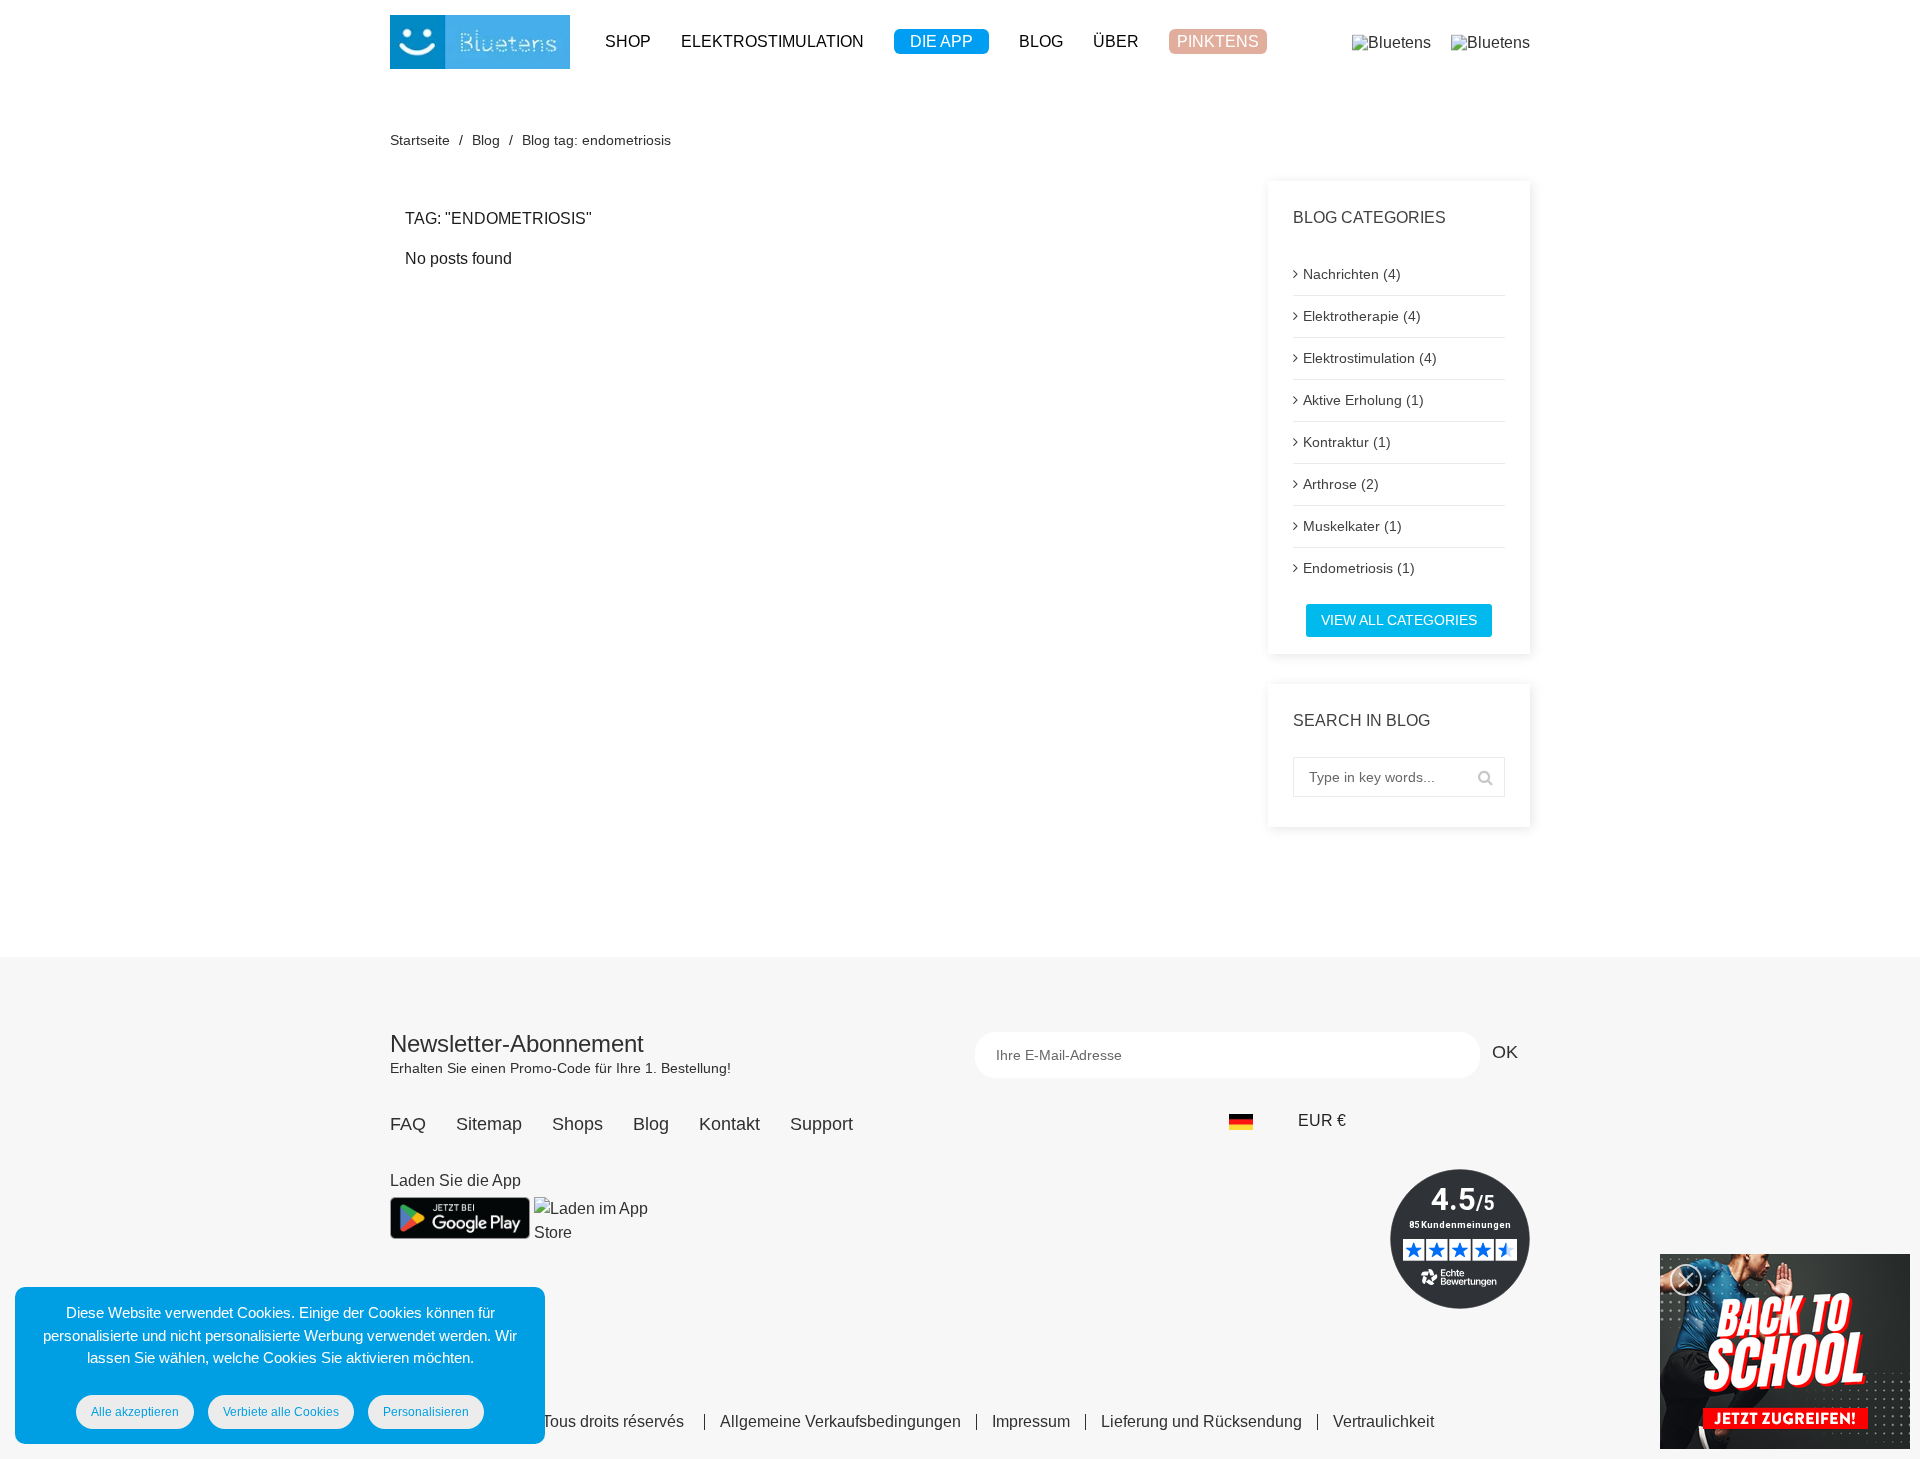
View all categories (1399, 620)
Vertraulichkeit (1383, 1422)
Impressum (1031, 1422)
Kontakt (729, 1124)
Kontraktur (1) (1347, 442)
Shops (577, 1124)
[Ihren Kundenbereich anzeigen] (1391, 41)
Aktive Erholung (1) (1363, 400)
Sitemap (489, 1124)
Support (821, 1124)
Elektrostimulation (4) (1370, 358)
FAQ (408, 1124)
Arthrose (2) (1341, 484)
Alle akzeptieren (135, 1412)
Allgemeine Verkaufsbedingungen (840, 1422)
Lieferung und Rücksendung (1201, 1422)
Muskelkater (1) (1352, 526)
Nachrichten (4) (1352, 274)
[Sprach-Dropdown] (1251, 1121)
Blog (651, 1124)
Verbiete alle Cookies (281, 1412)
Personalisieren (426, 1412)
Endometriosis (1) (1359, 568)
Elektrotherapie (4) (1362, 316)
